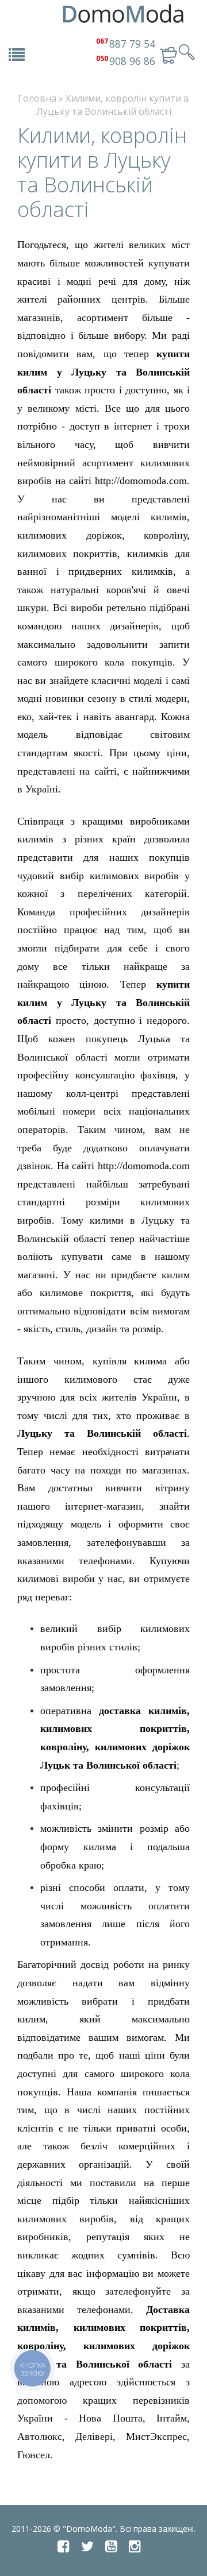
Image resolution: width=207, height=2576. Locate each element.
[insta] (135, 2546)
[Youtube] (111, 2546)
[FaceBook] (64, 2546)
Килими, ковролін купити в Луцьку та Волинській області (113, 105)
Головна (37, 98)
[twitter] (87, 2546)
